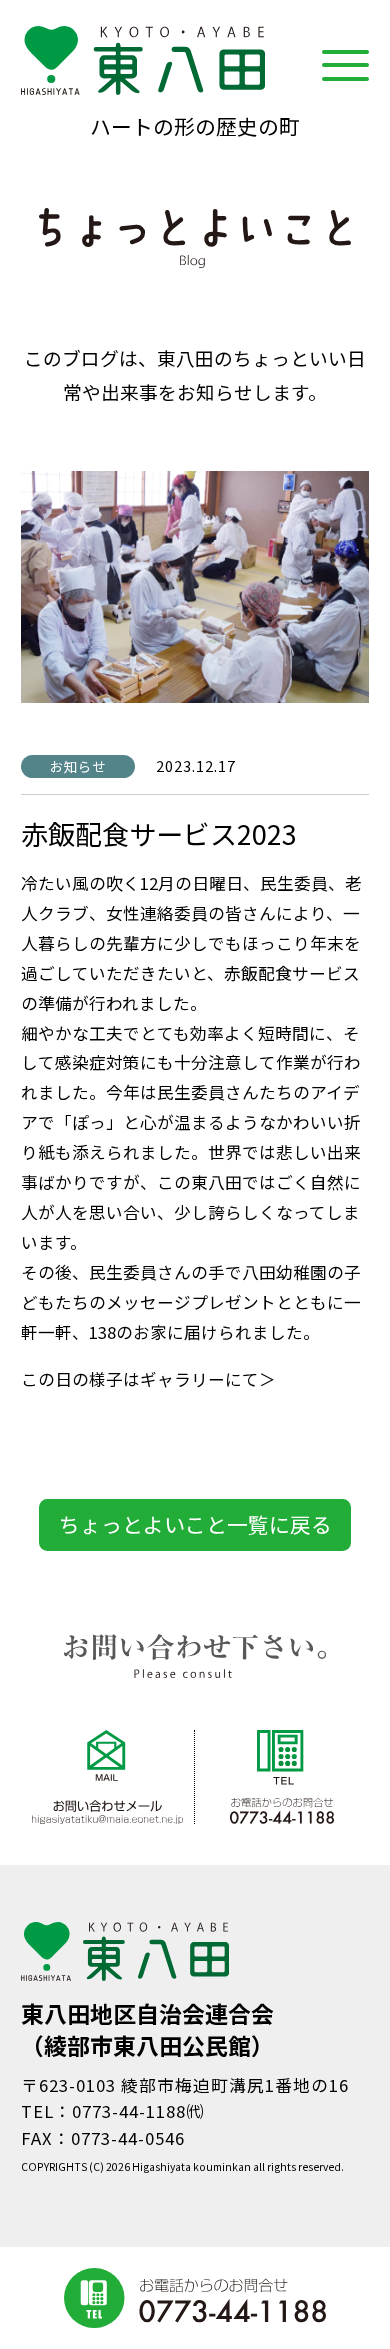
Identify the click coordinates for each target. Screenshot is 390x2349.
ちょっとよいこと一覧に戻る (195, 1524)
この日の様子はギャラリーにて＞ (148, 1379)
